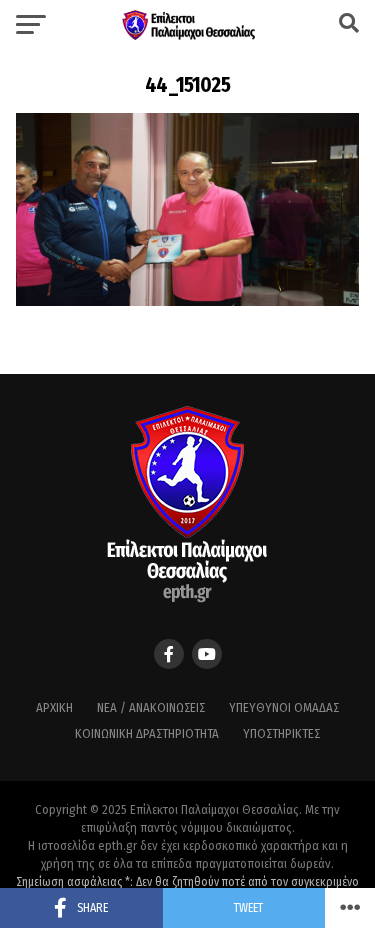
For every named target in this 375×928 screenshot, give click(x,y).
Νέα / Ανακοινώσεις (151, 707)
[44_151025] (188, 300)
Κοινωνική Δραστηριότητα (147, 733)
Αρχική (54, 707)
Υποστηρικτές (281, 733)
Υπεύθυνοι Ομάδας (284, 707)
